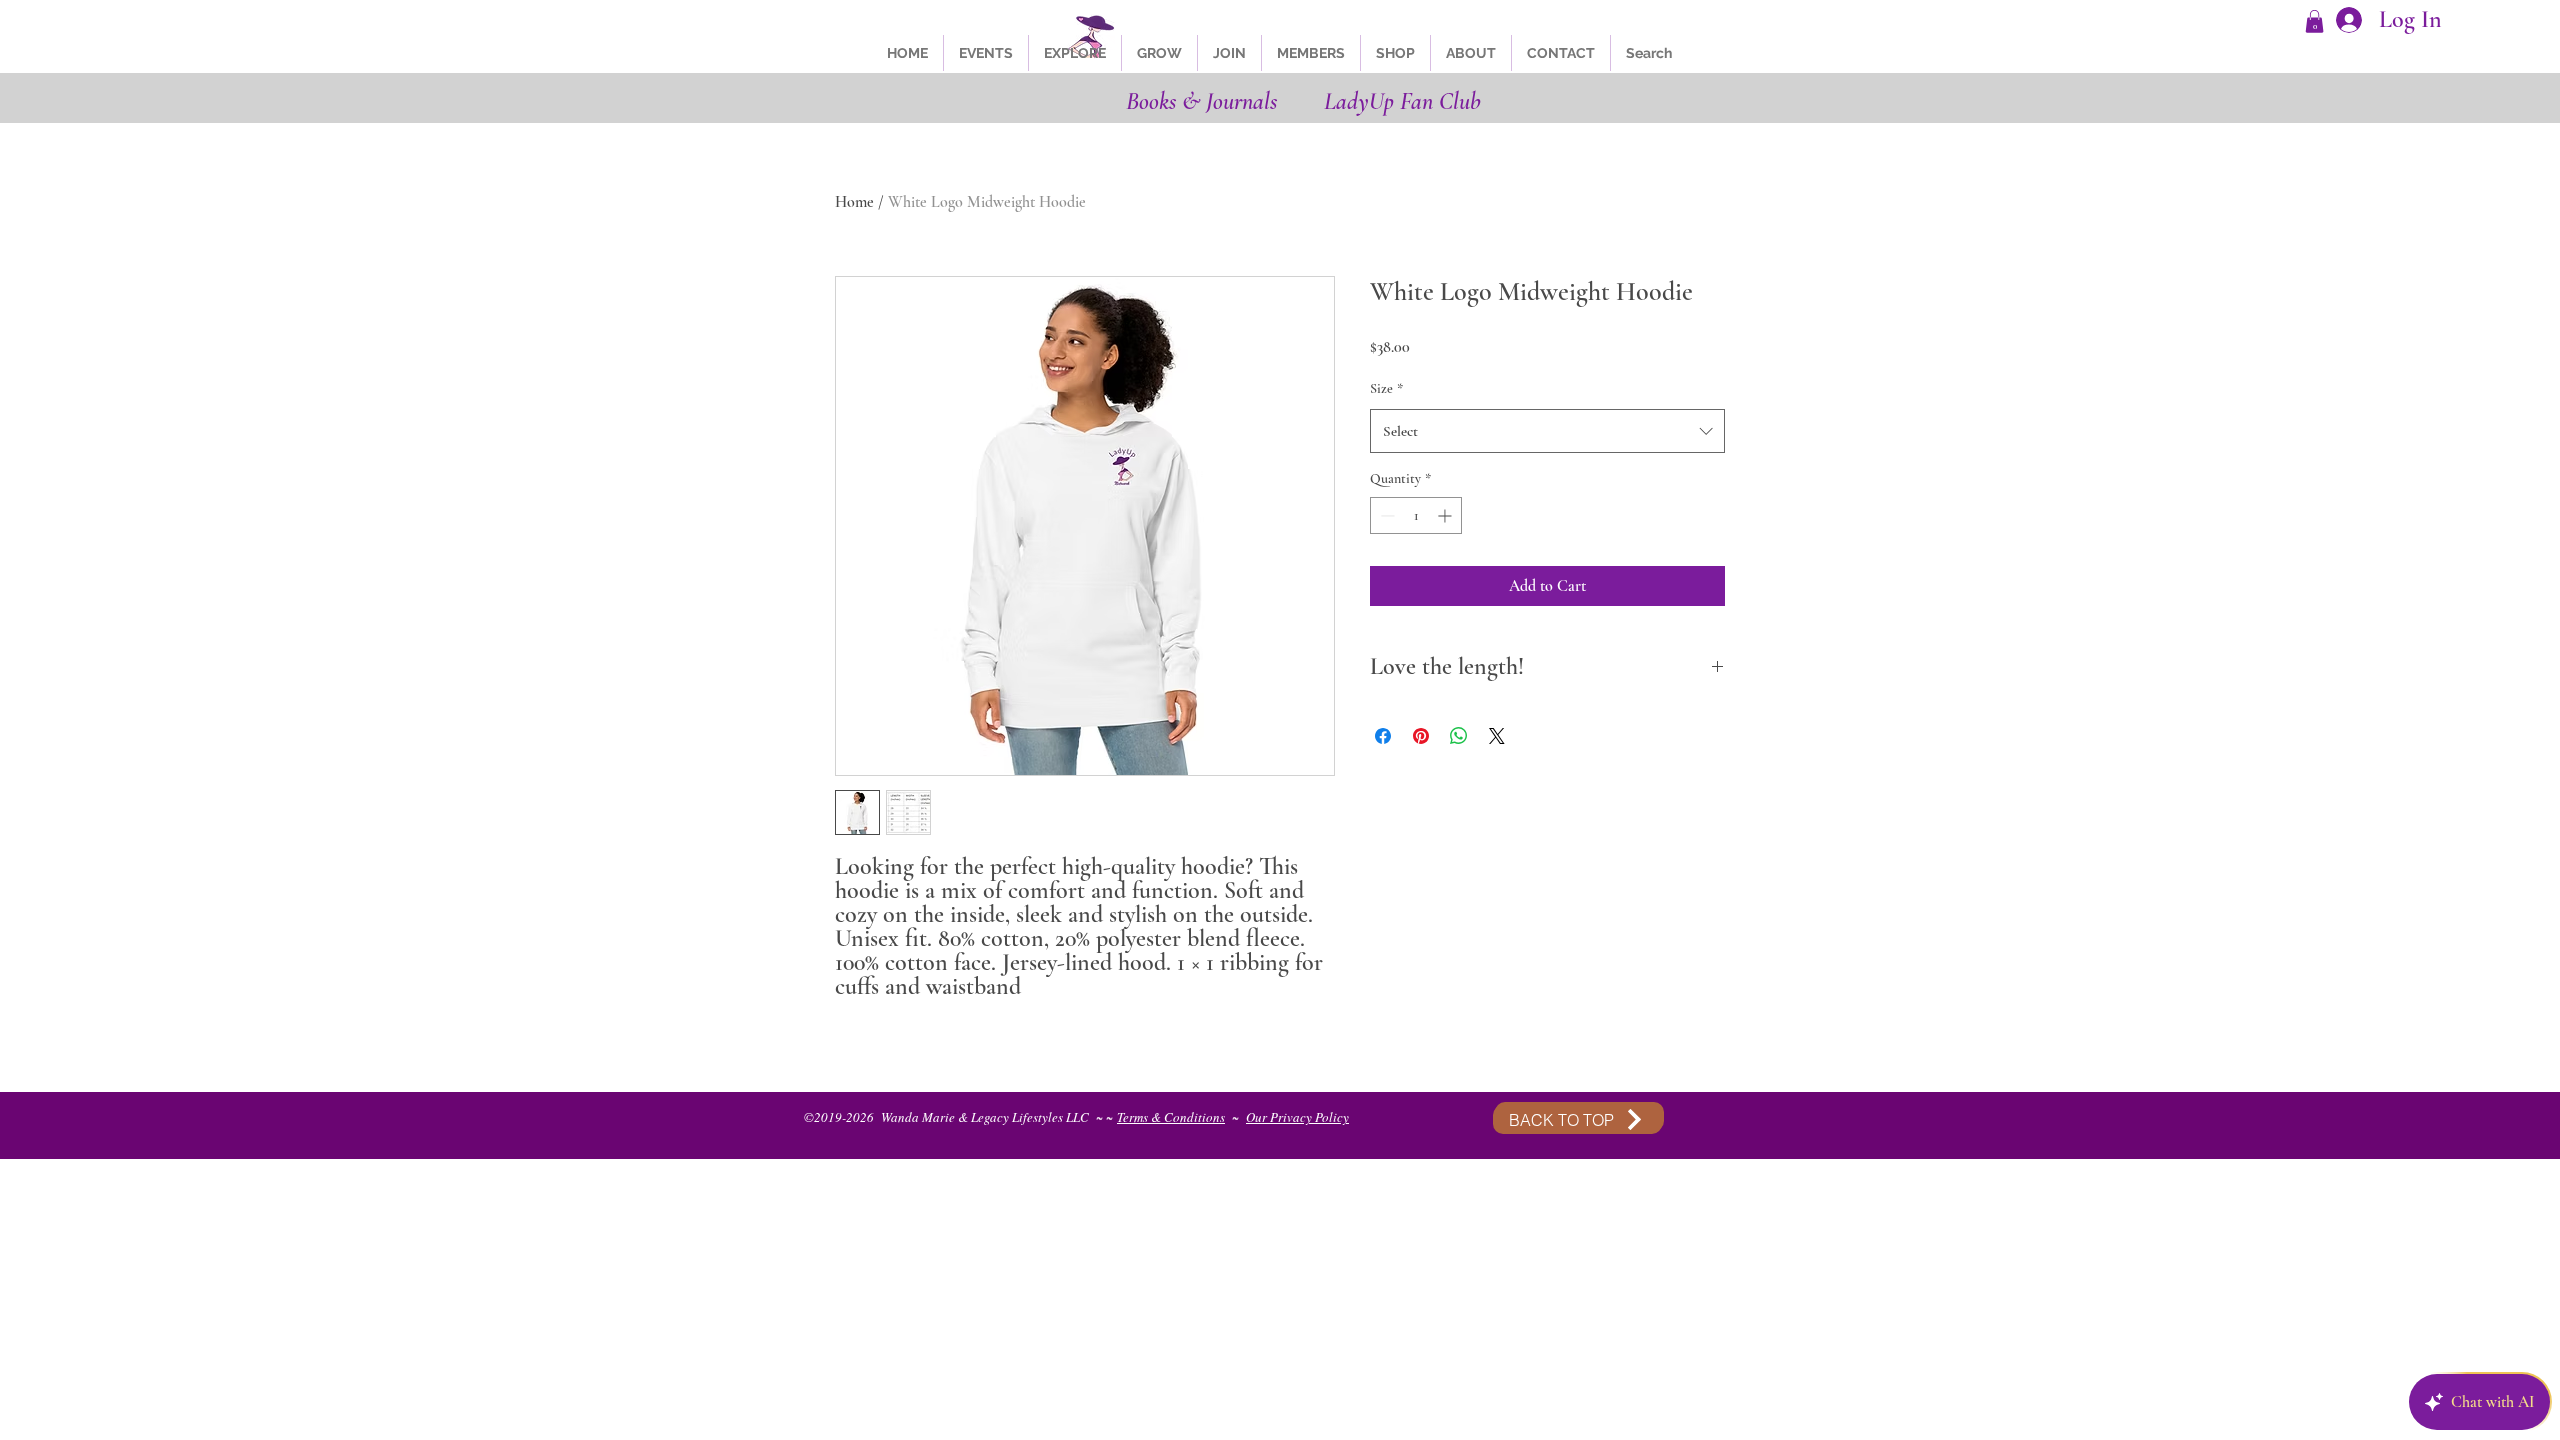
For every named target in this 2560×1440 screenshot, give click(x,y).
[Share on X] (1497, 736)
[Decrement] (1385, 515)
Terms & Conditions (1171, 1117)
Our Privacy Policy (1297, 1117)
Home (854, 202)
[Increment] (1446, 515)
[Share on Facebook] (1383, 736)
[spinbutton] (1416, 515)
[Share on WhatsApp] (1459, 736)
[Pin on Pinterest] (1421, 736)
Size (1386, 388)
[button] (2314, 21)
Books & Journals (1201, 101)
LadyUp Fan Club (1402, 101)
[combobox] (1547, 431)
